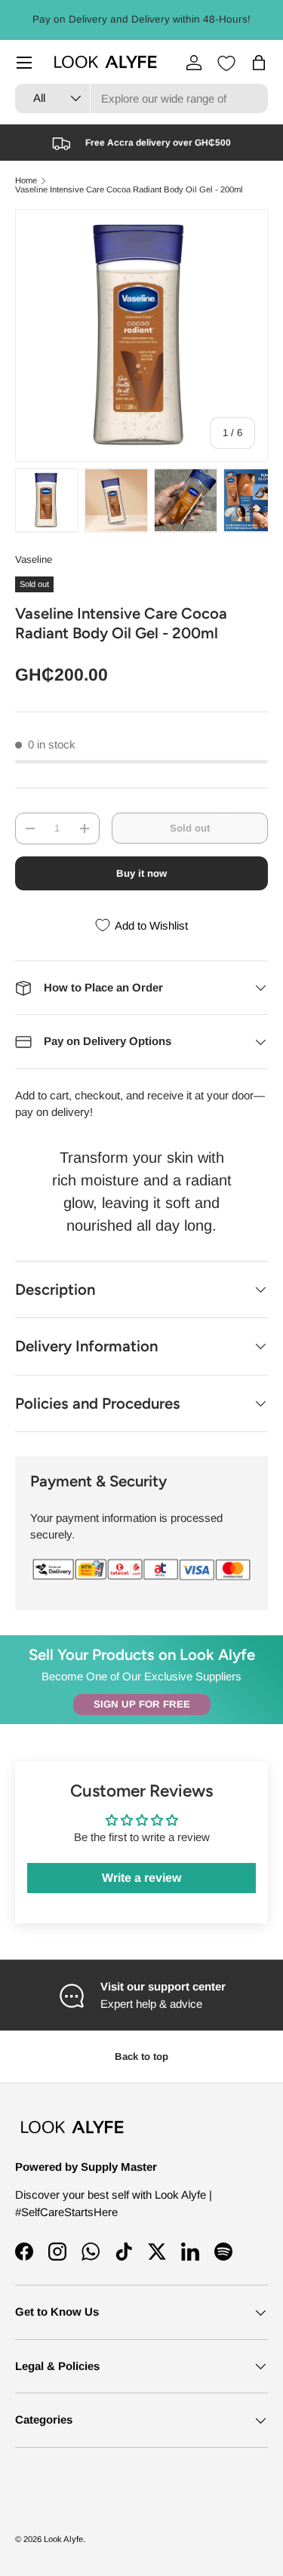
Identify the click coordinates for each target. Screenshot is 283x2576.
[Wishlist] (226, 63)
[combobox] (141, 98)
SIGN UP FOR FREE (142, 1704)
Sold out (190, 828)
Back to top (141, 2056)
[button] (259, 63)
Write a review (141, 1878)
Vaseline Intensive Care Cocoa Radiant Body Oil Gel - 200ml (129, 190)
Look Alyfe (63, 2539)
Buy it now (141, 873)
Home (26, 181)
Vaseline (34, 559)
